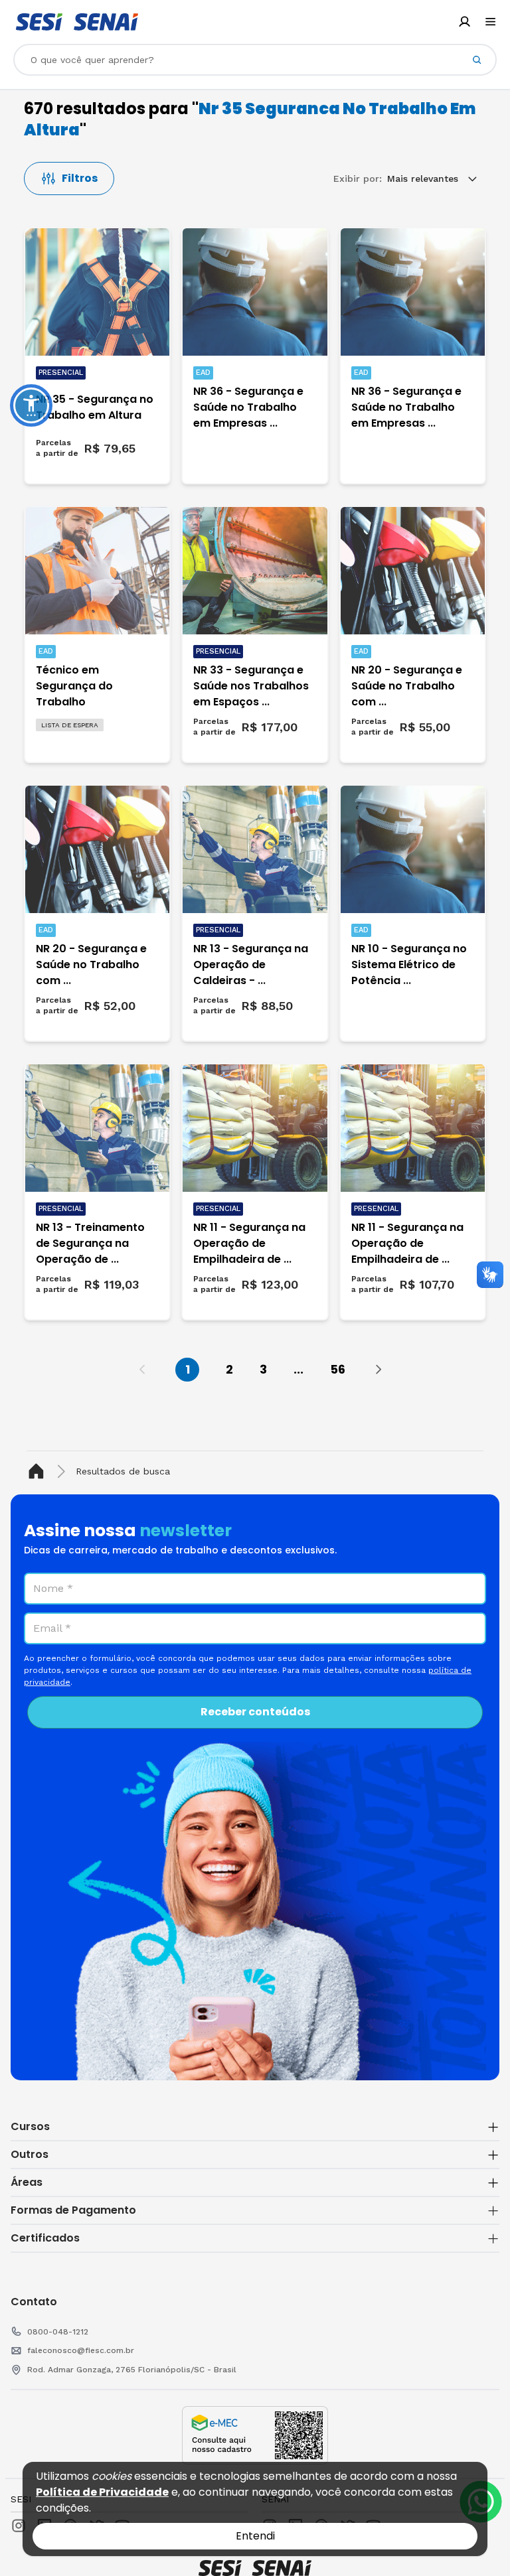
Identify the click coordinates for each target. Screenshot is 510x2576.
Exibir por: (358, 179)
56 (338, 1369)
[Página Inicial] (39, 1471)
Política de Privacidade (102, 2492)
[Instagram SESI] (19, 2526)
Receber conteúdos (255, 1712)
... (298, 1369)
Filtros (80, 178)
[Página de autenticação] (465, 22)
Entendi (255, 2536)
